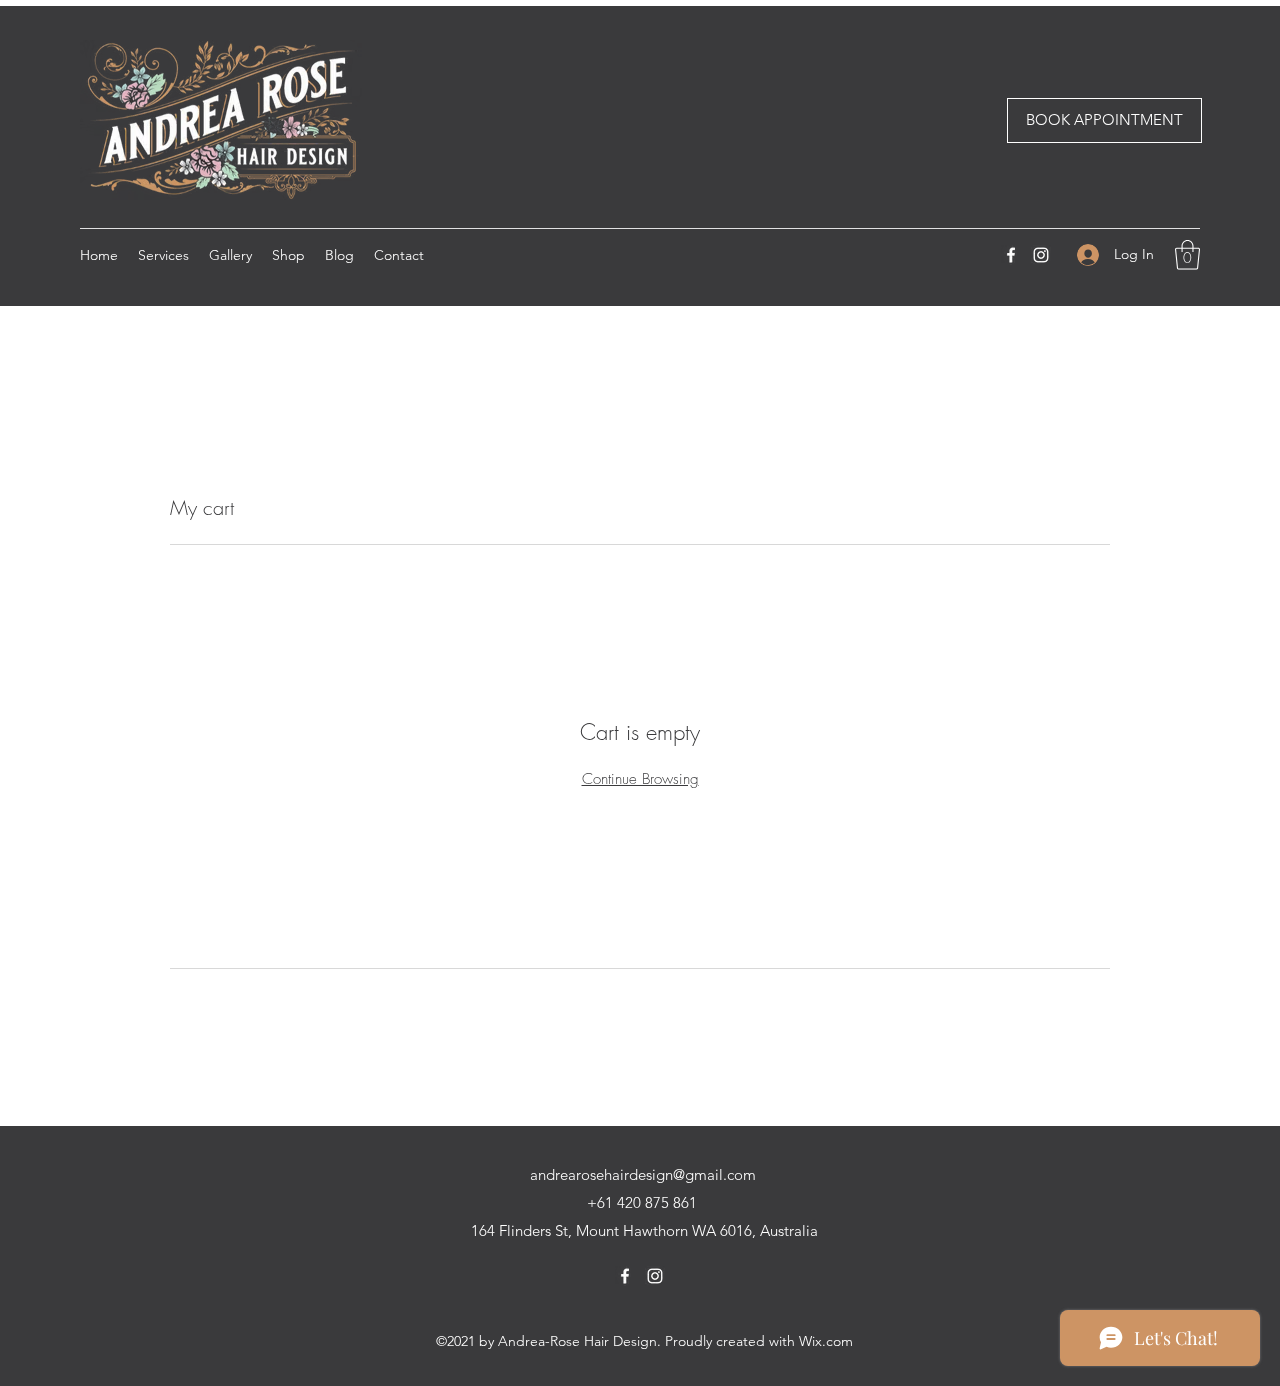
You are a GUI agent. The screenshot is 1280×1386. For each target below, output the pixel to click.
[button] (1187, 255)
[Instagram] (1041, 255)
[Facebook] (1011, 255)
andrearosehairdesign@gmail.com (643, 1174)
